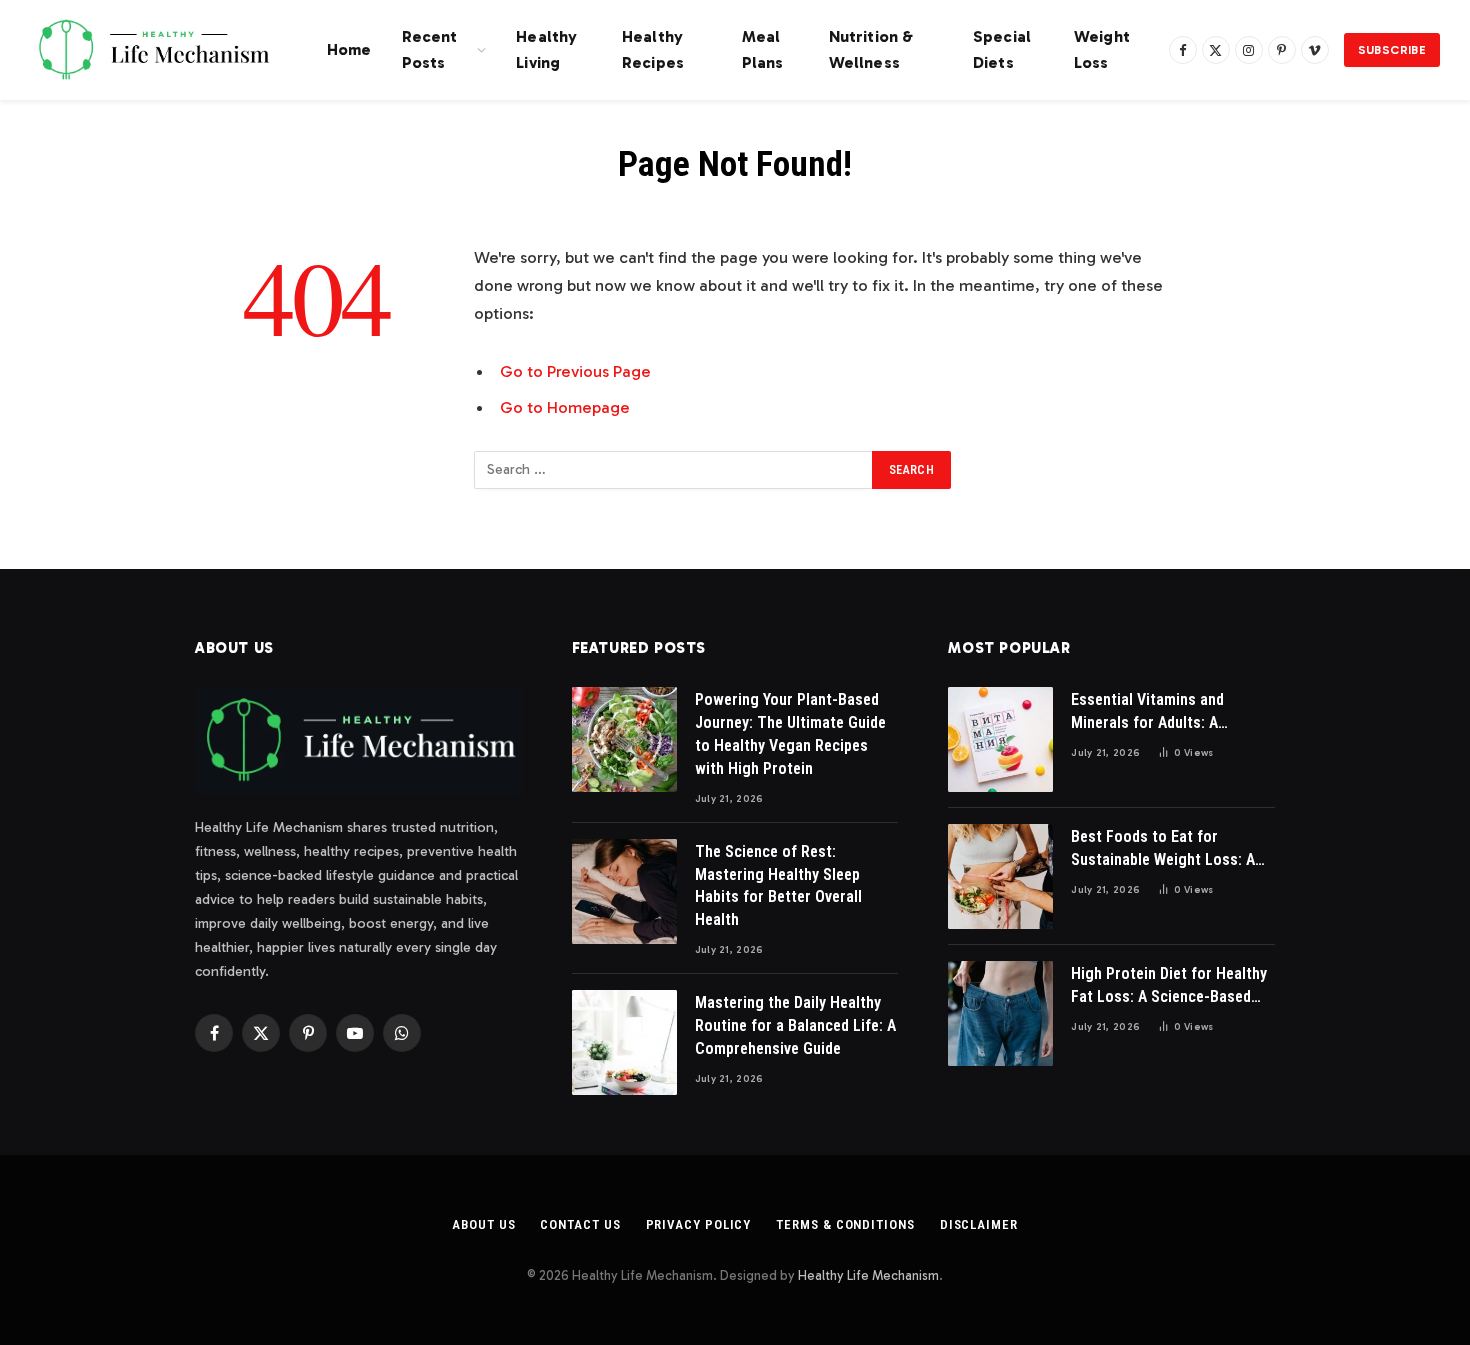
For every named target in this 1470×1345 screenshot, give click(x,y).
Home (349, 49)
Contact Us (580, 1224)
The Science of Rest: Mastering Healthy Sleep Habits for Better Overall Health (778, 886)
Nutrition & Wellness (871, 49)
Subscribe (1392, 50)
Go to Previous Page (575, 371)
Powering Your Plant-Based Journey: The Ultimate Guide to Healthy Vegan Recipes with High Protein (790, 734)
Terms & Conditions (845, 1224)
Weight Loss (1102, 49)
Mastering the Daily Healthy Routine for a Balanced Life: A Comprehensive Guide (795, 1025)
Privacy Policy (699, 1224)
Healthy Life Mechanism (868, 1275)
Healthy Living (546, 49)
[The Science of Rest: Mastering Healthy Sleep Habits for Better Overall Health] (624, 891)
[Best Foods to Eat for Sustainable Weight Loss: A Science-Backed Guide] (1000, 876)
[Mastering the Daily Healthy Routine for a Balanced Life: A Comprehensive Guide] (624, 1042)
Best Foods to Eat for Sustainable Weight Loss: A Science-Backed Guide (1163, 849)
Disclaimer (979, 1224)
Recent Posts (430, 49)
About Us (483, 1224)
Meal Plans (763, 49)
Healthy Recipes (653, 49)
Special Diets (1002, 49)
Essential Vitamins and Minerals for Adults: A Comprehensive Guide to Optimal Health (1153, 712)
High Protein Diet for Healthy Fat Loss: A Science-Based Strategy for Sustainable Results (1169, 986)
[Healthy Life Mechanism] (153, 50)
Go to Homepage (565, 407)
